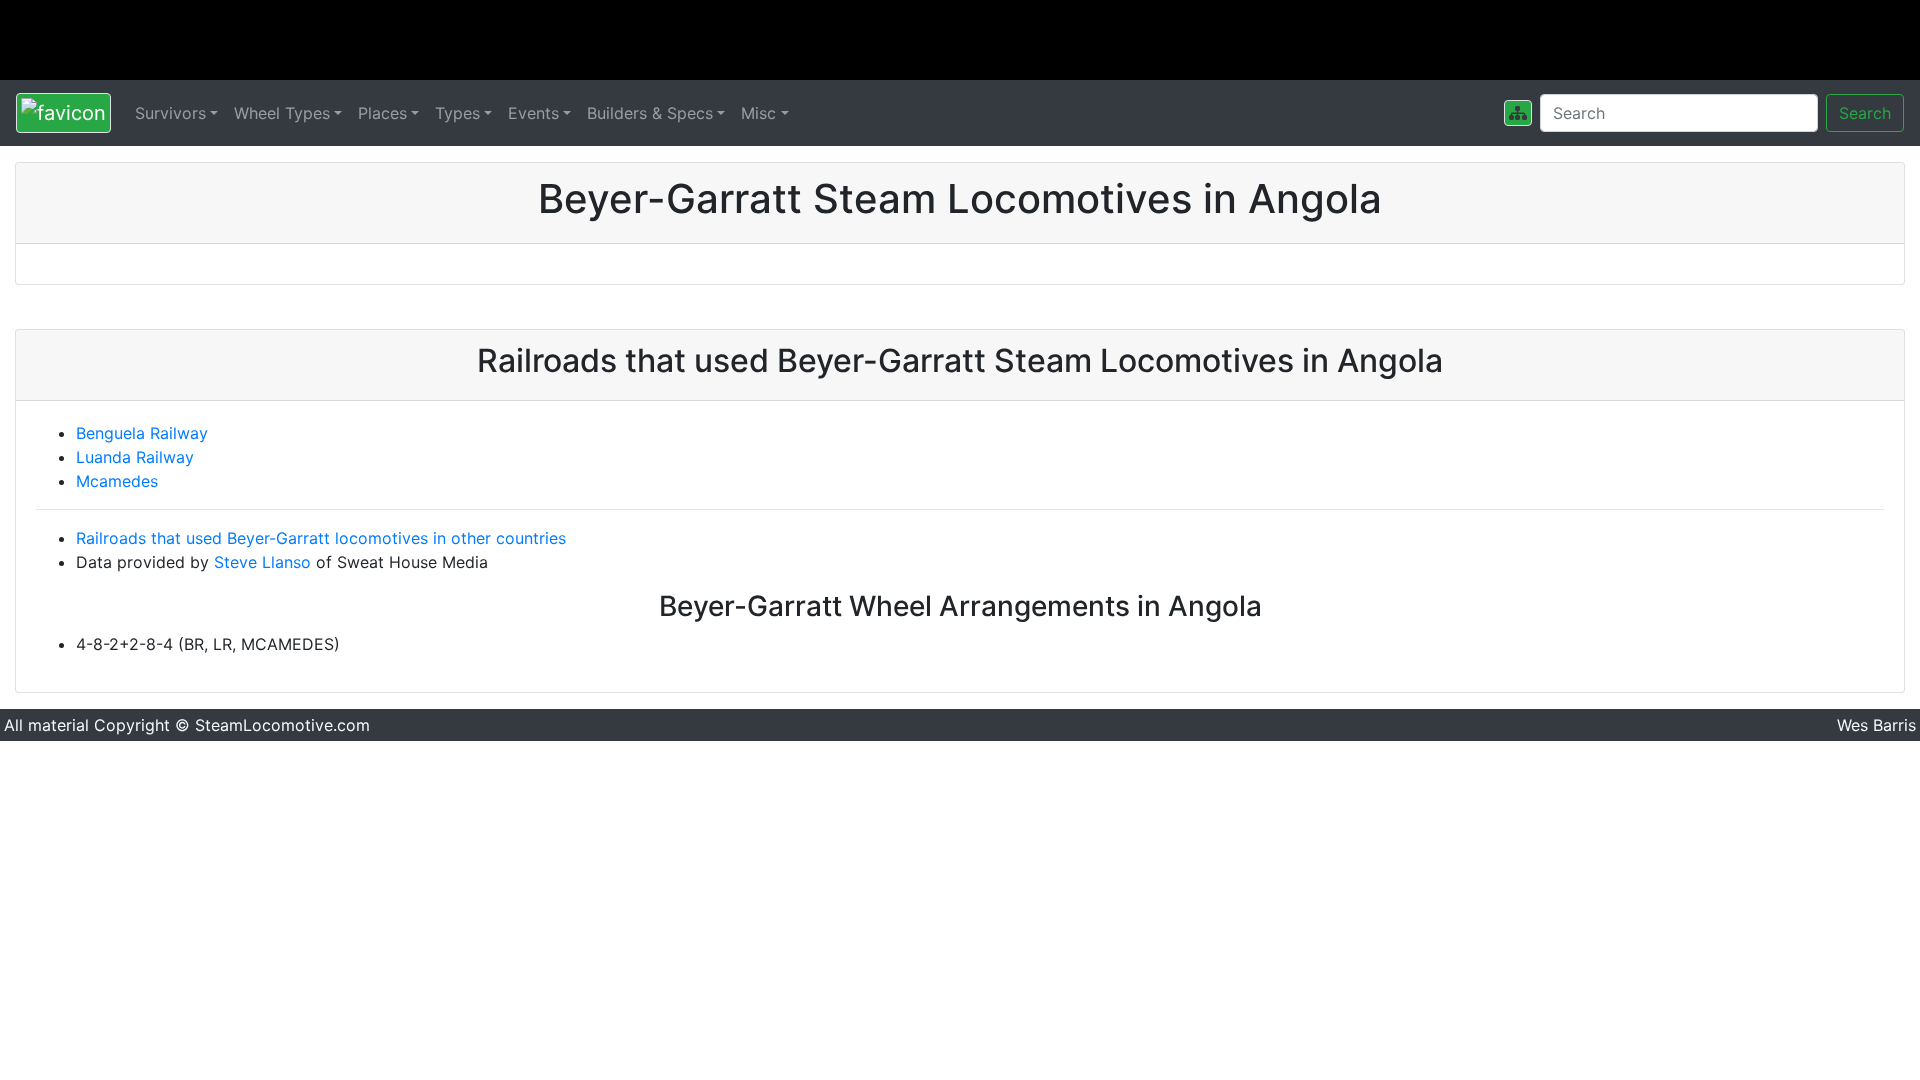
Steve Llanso (262, 562)
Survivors (170, 113)
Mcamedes (117, 481)
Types (457, 113)
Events (533, 113)
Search (1865, 113)
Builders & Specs (650, 113)
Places (382, 113)
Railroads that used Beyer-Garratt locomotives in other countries (321, 538)
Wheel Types (282, 113)
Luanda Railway (135, 457)
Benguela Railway (142, 433)
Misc (758, 113)
